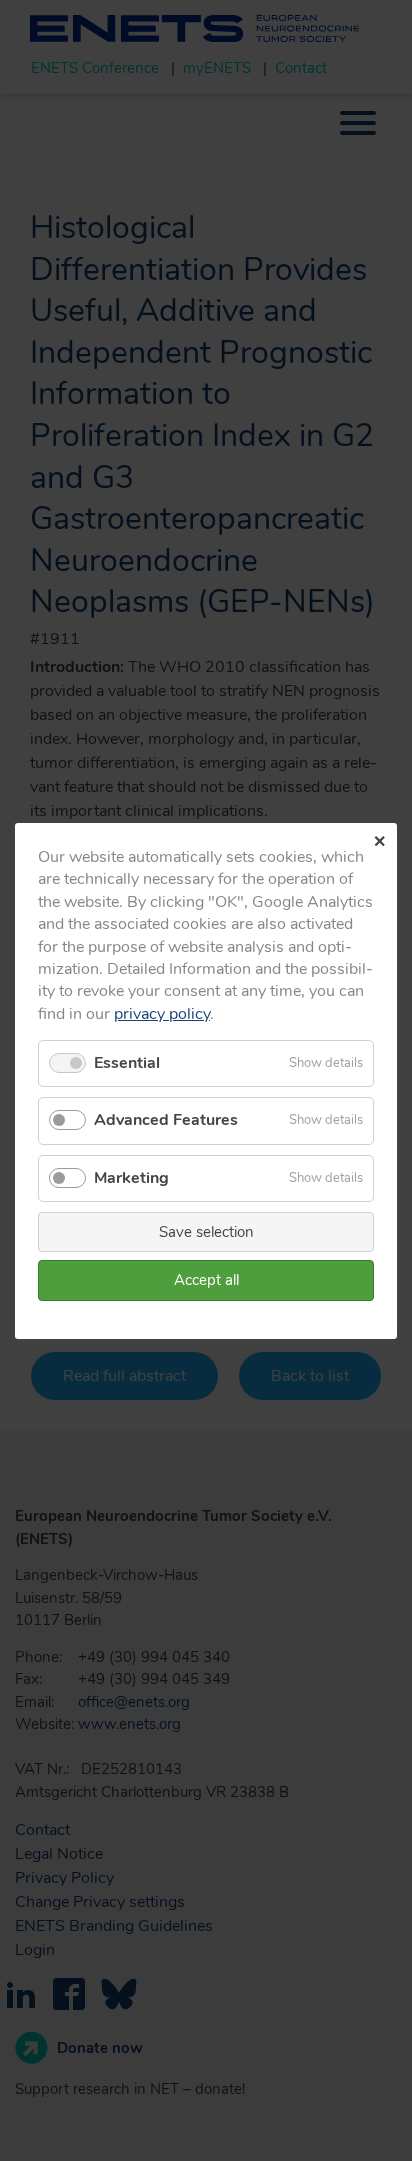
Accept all (206, 1280)
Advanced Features (166, 1120)
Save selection (206, 1231)
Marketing (131, 1177)
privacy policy (162, 1013)
